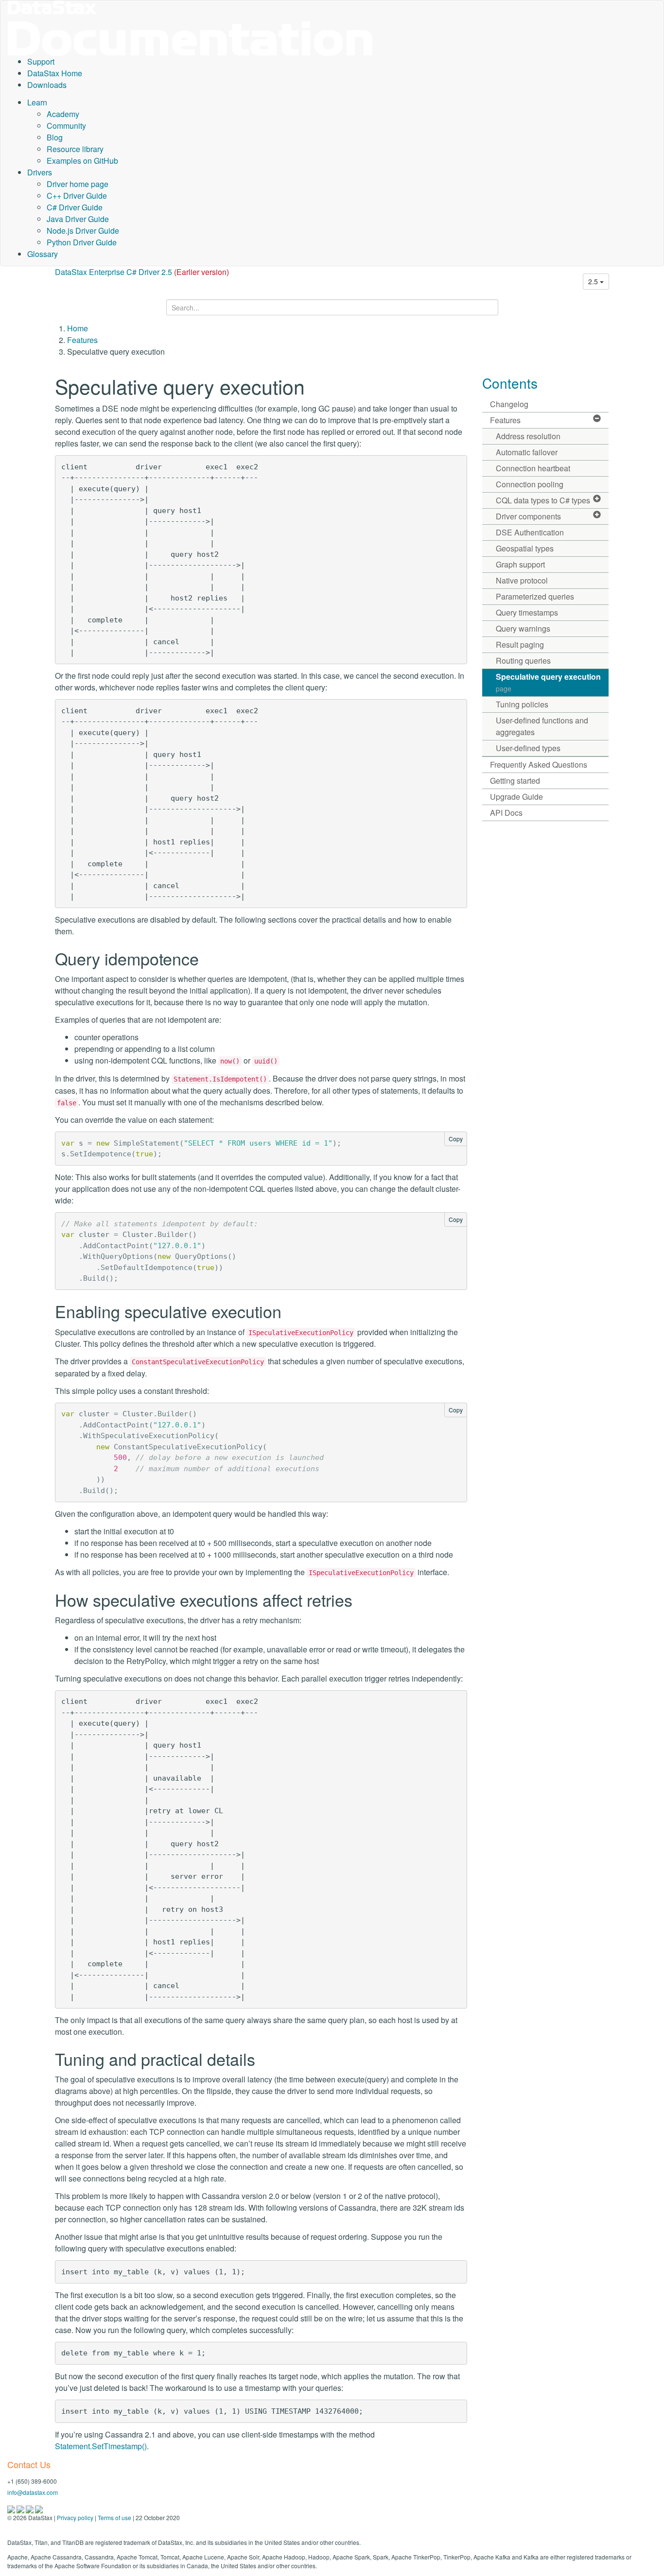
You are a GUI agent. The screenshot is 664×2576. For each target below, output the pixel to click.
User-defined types (528, 748)
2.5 (594, 281)
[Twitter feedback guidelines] (30, 2508)
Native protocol (522, 580)
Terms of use (114, 2517)
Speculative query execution (548, 682)
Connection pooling (530, 484)
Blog (55, 137)
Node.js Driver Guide (83, 231)
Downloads (47, 85)
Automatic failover (527, 452)
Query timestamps (527, 612)
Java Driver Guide (78, 219)
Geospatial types (525, 548)
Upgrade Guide (516, 797)
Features (82, 340)
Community (66, 126)
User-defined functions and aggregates (542, 726)
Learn (37, 102)
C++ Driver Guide (77, 196)
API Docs (506, 813)
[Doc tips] (21, 2508)
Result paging (520, 644)
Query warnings (523, 628)
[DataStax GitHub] (39, 2508)
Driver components (528, 516)
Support (41, 61)
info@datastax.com (33, 2492)
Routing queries (523, 661)
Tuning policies (522, 704)
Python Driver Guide (82, 242)
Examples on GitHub (82, 161)
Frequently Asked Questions (539, 764)
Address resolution (528, 436)
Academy (63, 114)
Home (78, 328)
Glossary (43, 254)
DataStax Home (55, 73)
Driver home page (78, 184)
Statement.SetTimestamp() (101, 2446)
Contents (510, 383)
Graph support (520, 564)
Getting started (515, 781)
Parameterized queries (535, 596)
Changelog (509, 404)
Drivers (40, 172)
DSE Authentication (530, 532)
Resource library (75, 149)
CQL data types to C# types (543, 500)
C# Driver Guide (75, 207)
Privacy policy (75, 2517)
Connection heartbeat (533, 468)
